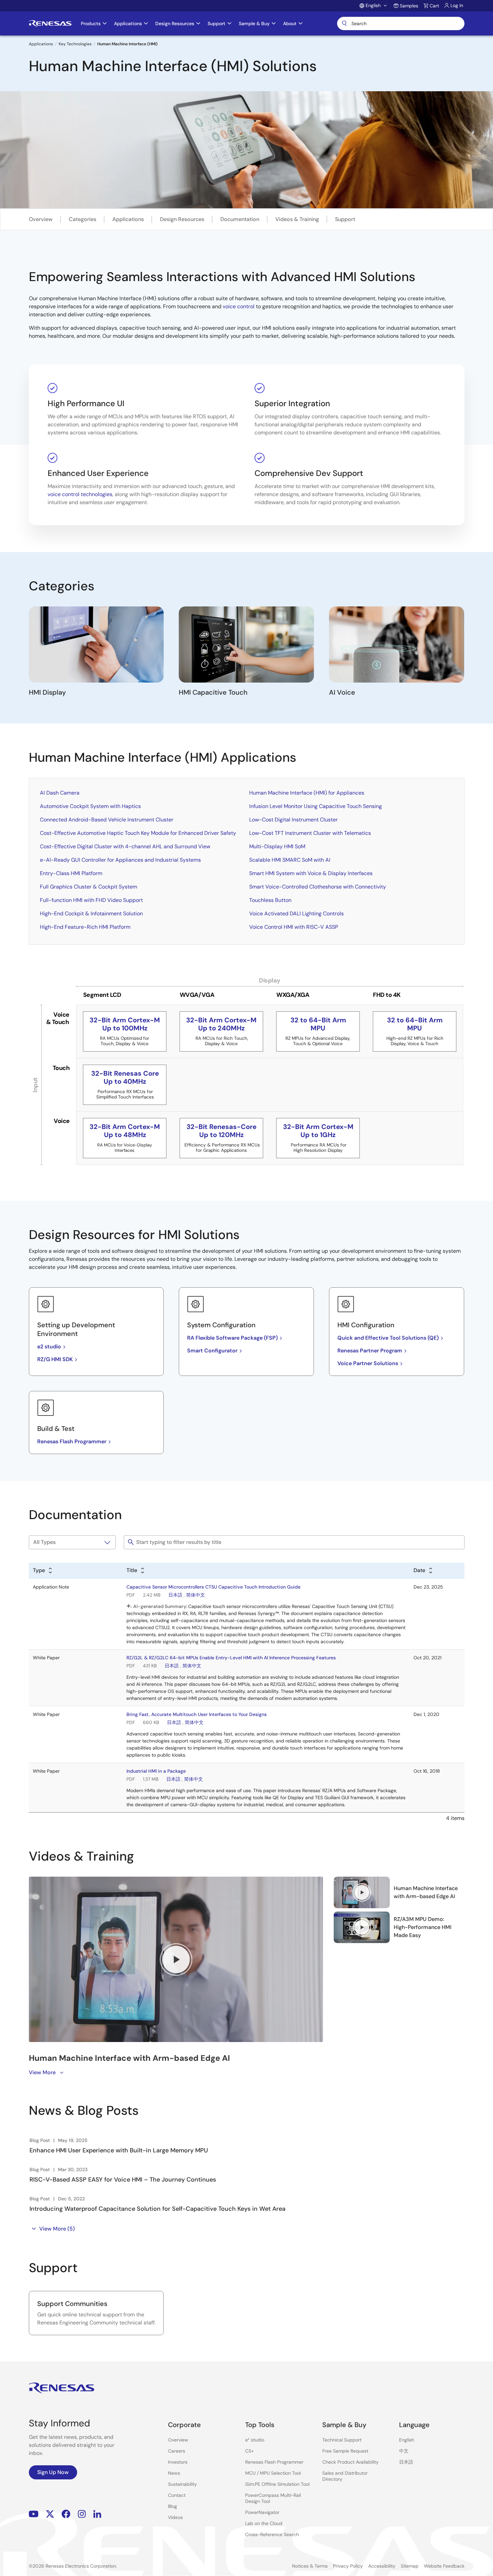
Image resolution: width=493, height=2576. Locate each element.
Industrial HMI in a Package (156, 1771)
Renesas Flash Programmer (72, 1441)
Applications (41, 44)
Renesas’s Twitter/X (50, 2514)
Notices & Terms (310, 2566)
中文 (404, 2451)
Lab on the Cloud (264, 2523)
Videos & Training (297, 219)
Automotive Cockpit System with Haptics (90, 806)
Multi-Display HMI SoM (277, 846)
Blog (173, 2506)
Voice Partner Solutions (368, 1363)
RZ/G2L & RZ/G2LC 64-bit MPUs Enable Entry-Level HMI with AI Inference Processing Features (231, 1658)
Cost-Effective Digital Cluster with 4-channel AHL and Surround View (125, 846)
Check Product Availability (350, 2462)
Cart (434, 6)
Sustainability (182, 2484)
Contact (177, 2495)
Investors (178, 2462)
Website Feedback (444, 2566)
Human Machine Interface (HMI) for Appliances (307, 793)
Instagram (82, 2514)
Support (345, 219)
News (174, 2473)
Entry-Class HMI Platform (71, 873)
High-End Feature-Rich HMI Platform (85, 927)
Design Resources (182, 219)
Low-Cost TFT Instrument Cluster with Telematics (310, 833)
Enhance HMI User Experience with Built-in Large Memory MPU (119, 2150)
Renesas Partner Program (370, 1351)
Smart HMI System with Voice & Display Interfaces (311, 873)
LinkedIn (97, 2514)
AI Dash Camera (60, 793)
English (407, 2440)
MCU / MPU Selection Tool (273, 2473)
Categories (83, 219)
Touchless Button (270, 900)
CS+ (250, 2451)
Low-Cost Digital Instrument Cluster (293, 820)
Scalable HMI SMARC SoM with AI (290, 860)
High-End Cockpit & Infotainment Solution (91, 914)
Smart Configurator (212, 1351)
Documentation (240, 219)
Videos (175, 2517)
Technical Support (342, 2440)
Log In (457, 5)
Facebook (66, 2514)
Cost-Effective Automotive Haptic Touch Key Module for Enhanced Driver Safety (138, 833)
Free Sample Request (345, 2451)
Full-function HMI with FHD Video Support (91, 900)
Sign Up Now (53, 2472)
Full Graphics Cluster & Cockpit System (89, 887)
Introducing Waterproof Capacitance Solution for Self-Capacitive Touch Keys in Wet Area (157, 2209)
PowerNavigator (262, 2512)
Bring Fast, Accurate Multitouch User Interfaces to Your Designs (197, 1714)
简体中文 (196, 1595)
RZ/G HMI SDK (55, 1359)
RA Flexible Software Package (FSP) (232, 1338)
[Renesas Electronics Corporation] (50, 23)
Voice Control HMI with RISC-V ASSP (294, 927)
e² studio (255, 2440)
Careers (177, 2451)
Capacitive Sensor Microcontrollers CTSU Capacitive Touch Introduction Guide (213, 1587)
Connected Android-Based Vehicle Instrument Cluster (107, 820)
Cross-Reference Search (272, 2534)
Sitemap (410, 2566)
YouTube (34, 2514)
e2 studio (49, 1347)
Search (401, 23)
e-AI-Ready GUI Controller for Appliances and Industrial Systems (120, 860)
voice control (239, 306)
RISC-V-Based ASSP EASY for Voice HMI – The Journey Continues (123, 2180)
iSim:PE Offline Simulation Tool (277, 2484)
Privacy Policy (348, 2566)
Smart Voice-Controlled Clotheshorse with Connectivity (318, 887)
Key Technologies (75, 44)
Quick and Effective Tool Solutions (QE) (388, 1338)
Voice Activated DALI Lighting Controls (296, 914)
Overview (41, 219)
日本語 (175, 1595)
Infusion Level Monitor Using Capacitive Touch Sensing (316, 806)
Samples (409, 6)
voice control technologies (80, 494)
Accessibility (382, 2566)
